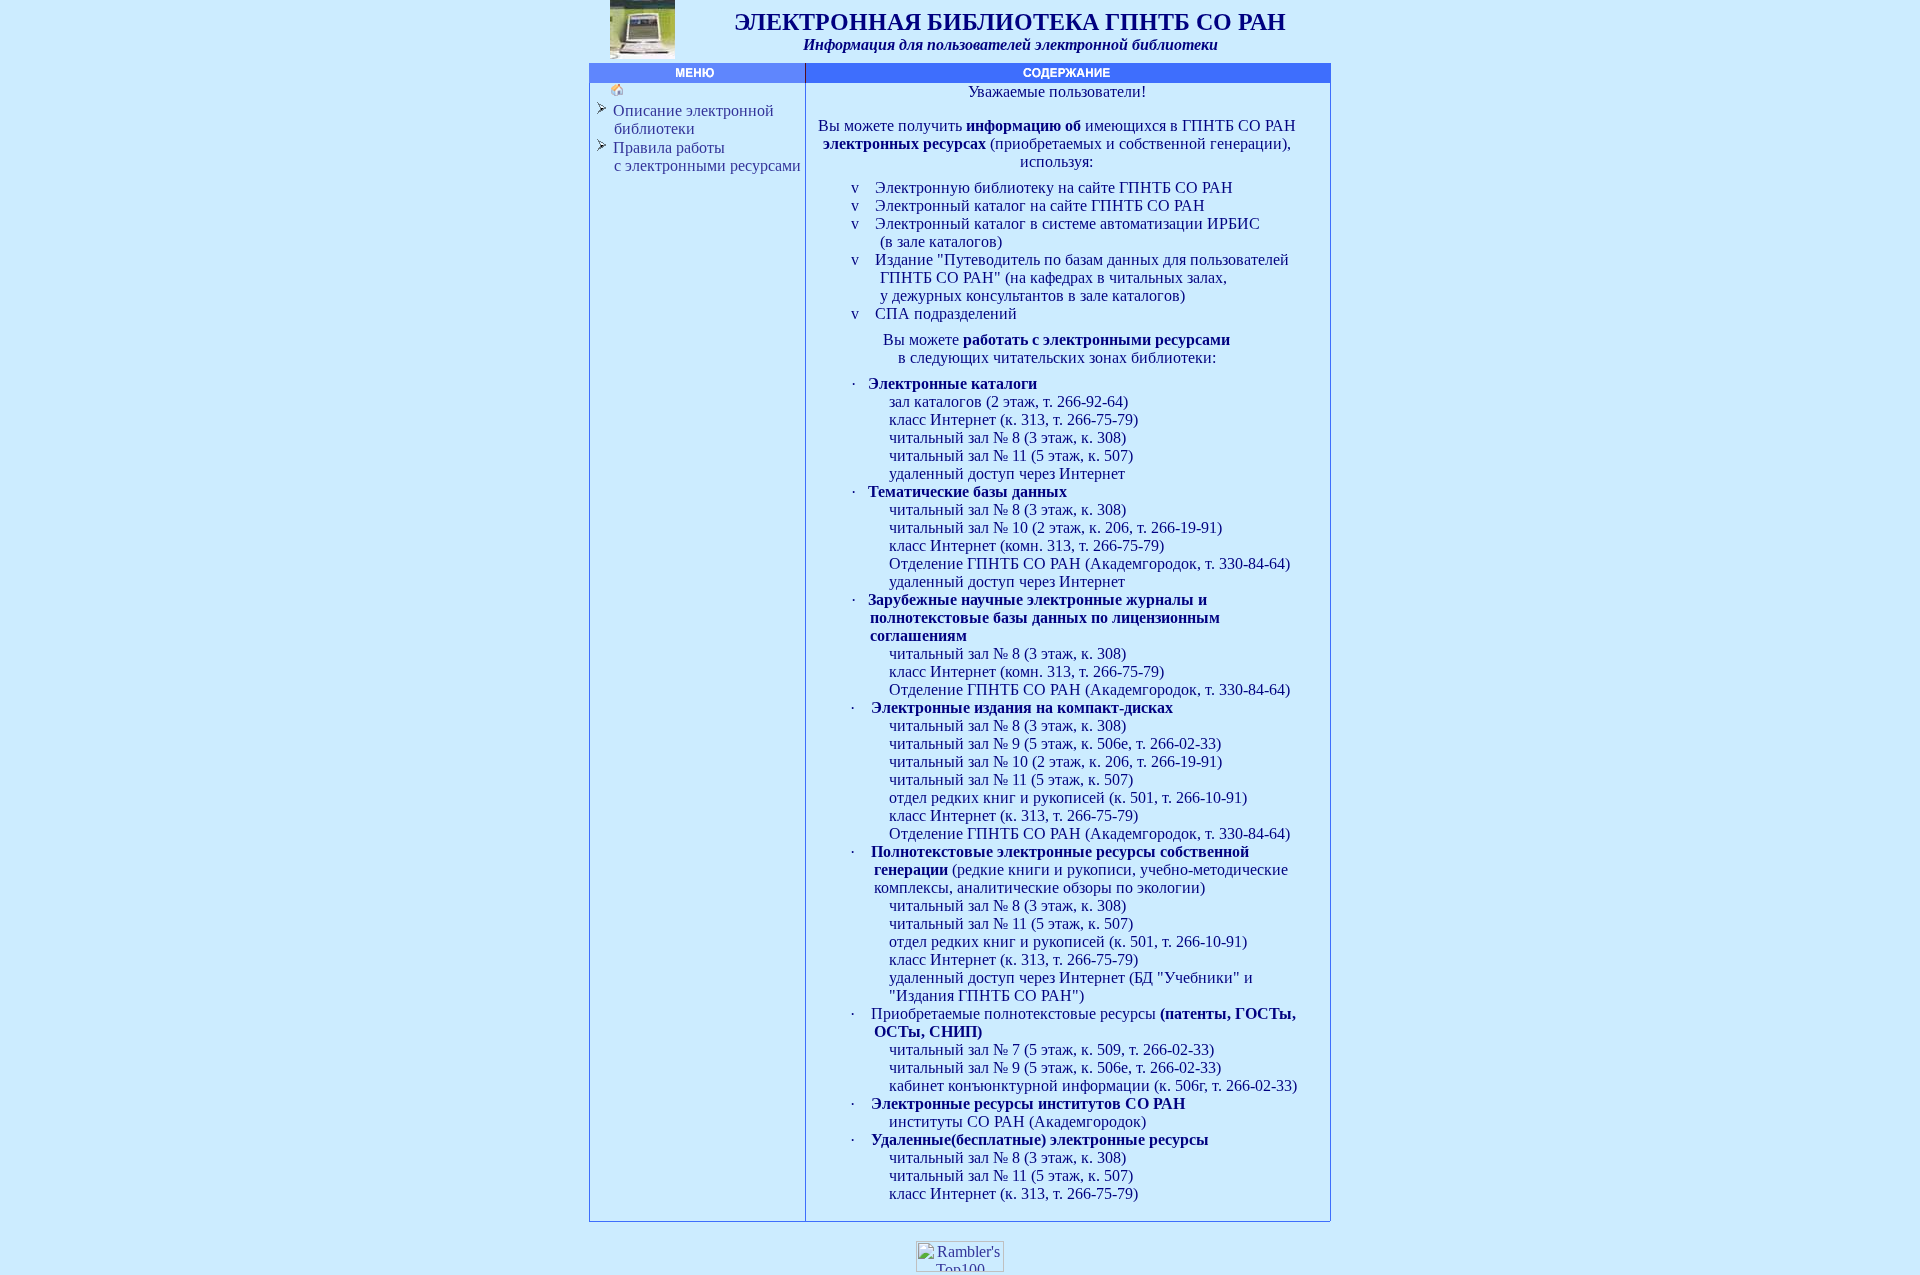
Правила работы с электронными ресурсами (697, 156)
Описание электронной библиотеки (684, 119)
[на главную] (615, 91)
